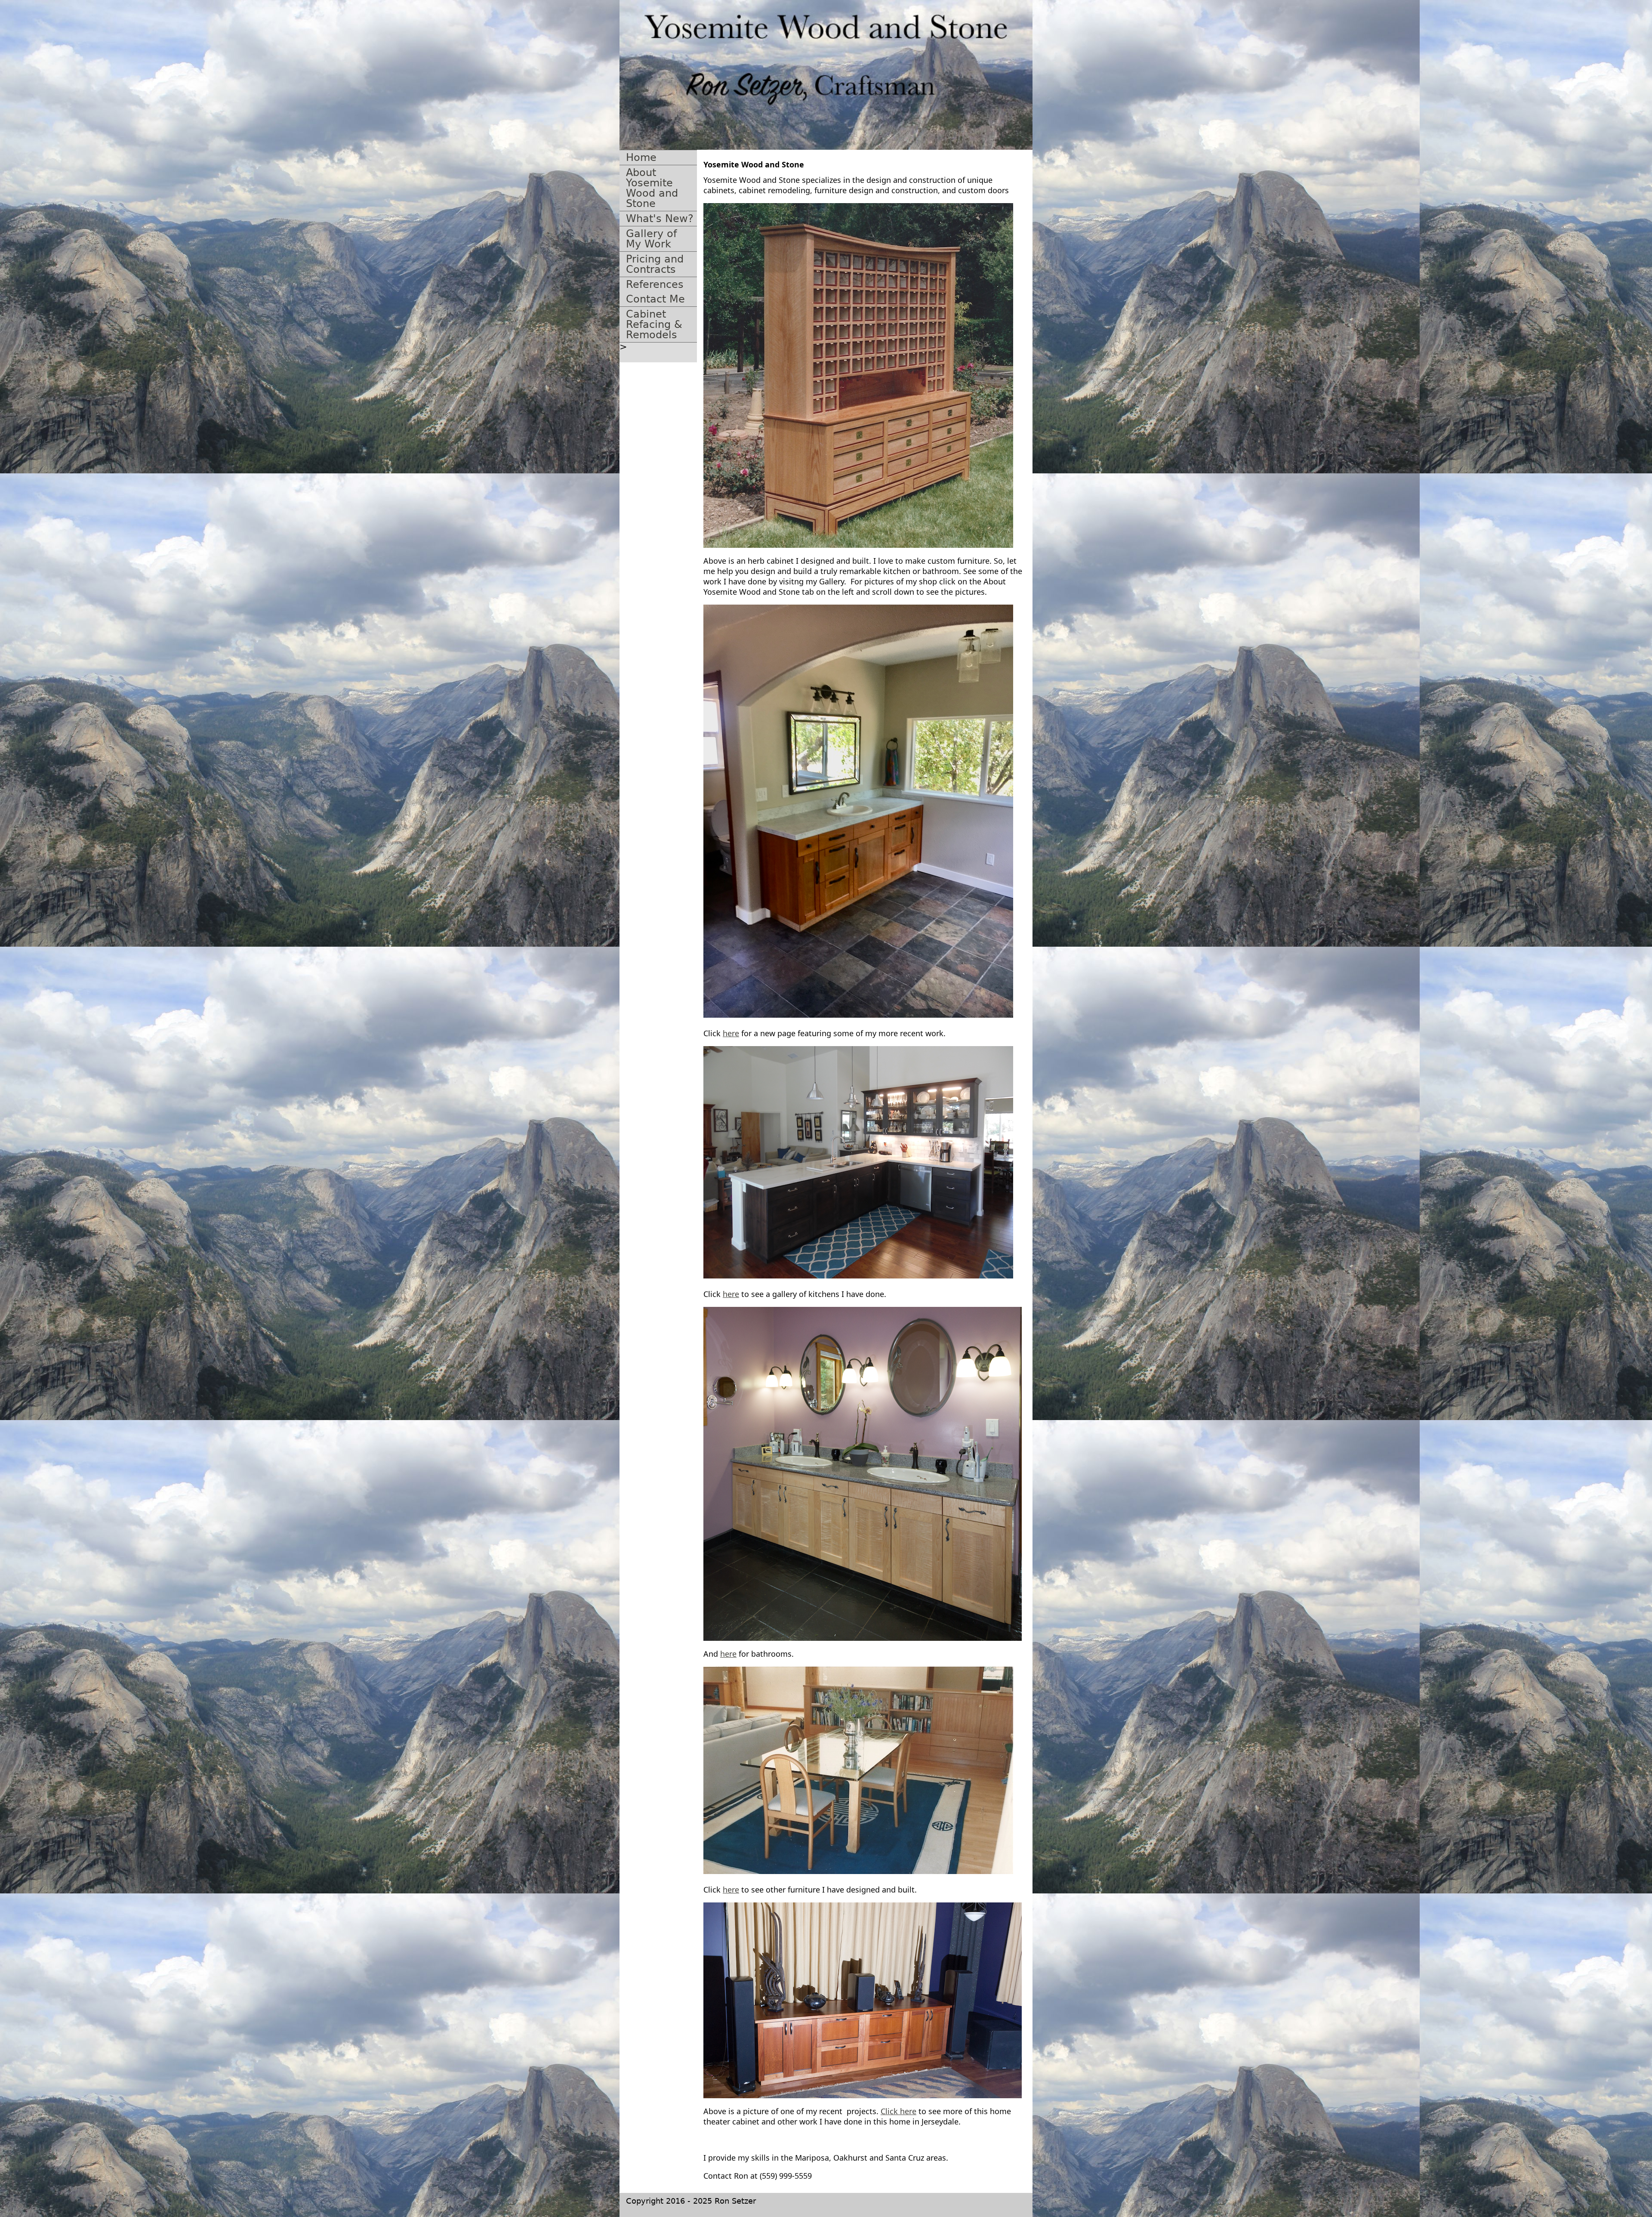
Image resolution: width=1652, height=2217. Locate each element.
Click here (898, 2111)
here (731, 1033)
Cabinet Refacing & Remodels (654, 324)
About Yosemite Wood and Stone (652, 188)
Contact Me (655, 299)
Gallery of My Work (651, 239)
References (655, 284)
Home (641, 157)
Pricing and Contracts (655, 264)
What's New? (660, 219)
